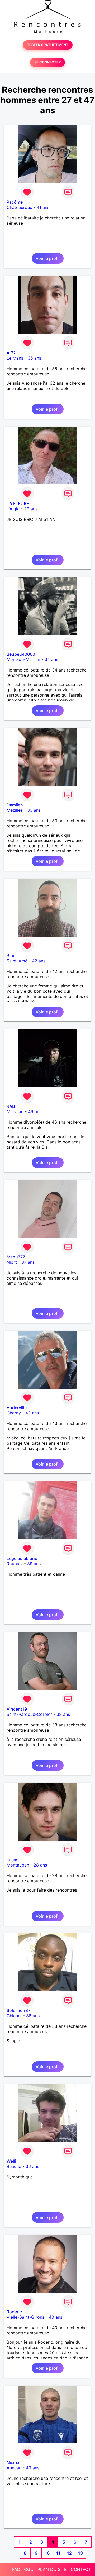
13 (80, 2553)
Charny (14, 1413)
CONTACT (81, 2569)
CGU (29, 2569)
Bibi (10, 956)
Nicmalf (14, 2462)
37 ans (28, 1262)
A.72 (11, 353)
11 (58, 2553)
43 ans (32, 1413)
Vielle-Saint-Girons (25, 2317)
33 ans (34, 810)
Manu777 (16, 1257)
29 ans (31, 509)
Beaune (14, 2166)
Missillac (15, 1111)
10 (47, 2553)
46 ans (35, 1111)
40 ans (56, 2317)
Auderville (17, 1408)
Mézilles (15, 810)
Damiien (15, 805)
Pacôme (15, 202)
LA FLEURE (18, 503)
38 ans (63, 1714)
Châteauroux (19, 207)
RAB (11, 1106)
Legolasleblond (22, 1558)
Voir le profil (48, 258)
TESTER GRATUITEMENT (48, 45)
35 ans (34, 358)
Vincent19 (17, 1709)
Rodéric (14, 2312)
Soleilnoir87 (18, 2010)
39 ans (34, 1564)
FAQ (16, 2569)
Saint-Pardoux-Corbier (29, 1714)
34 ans (51, 659)
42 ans (39, 961)
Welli (11, 2161)
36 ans (32, 2166)
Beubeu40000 (21, 654)
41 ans (43, 207)
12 (69, 2553)
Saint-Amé (17, 961)
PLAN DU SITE (52, 2569)
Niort (12, 1262)
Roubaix (15, 1564)
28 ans (40, 1865)
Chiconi (14, 2016)
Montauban (18, 1865)
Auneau (14, 2468)
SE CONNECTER (47, 62)
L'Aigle (13, 509)
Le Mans (15, 358)
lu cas (13, 1860)
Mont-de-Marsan (23, 659)
